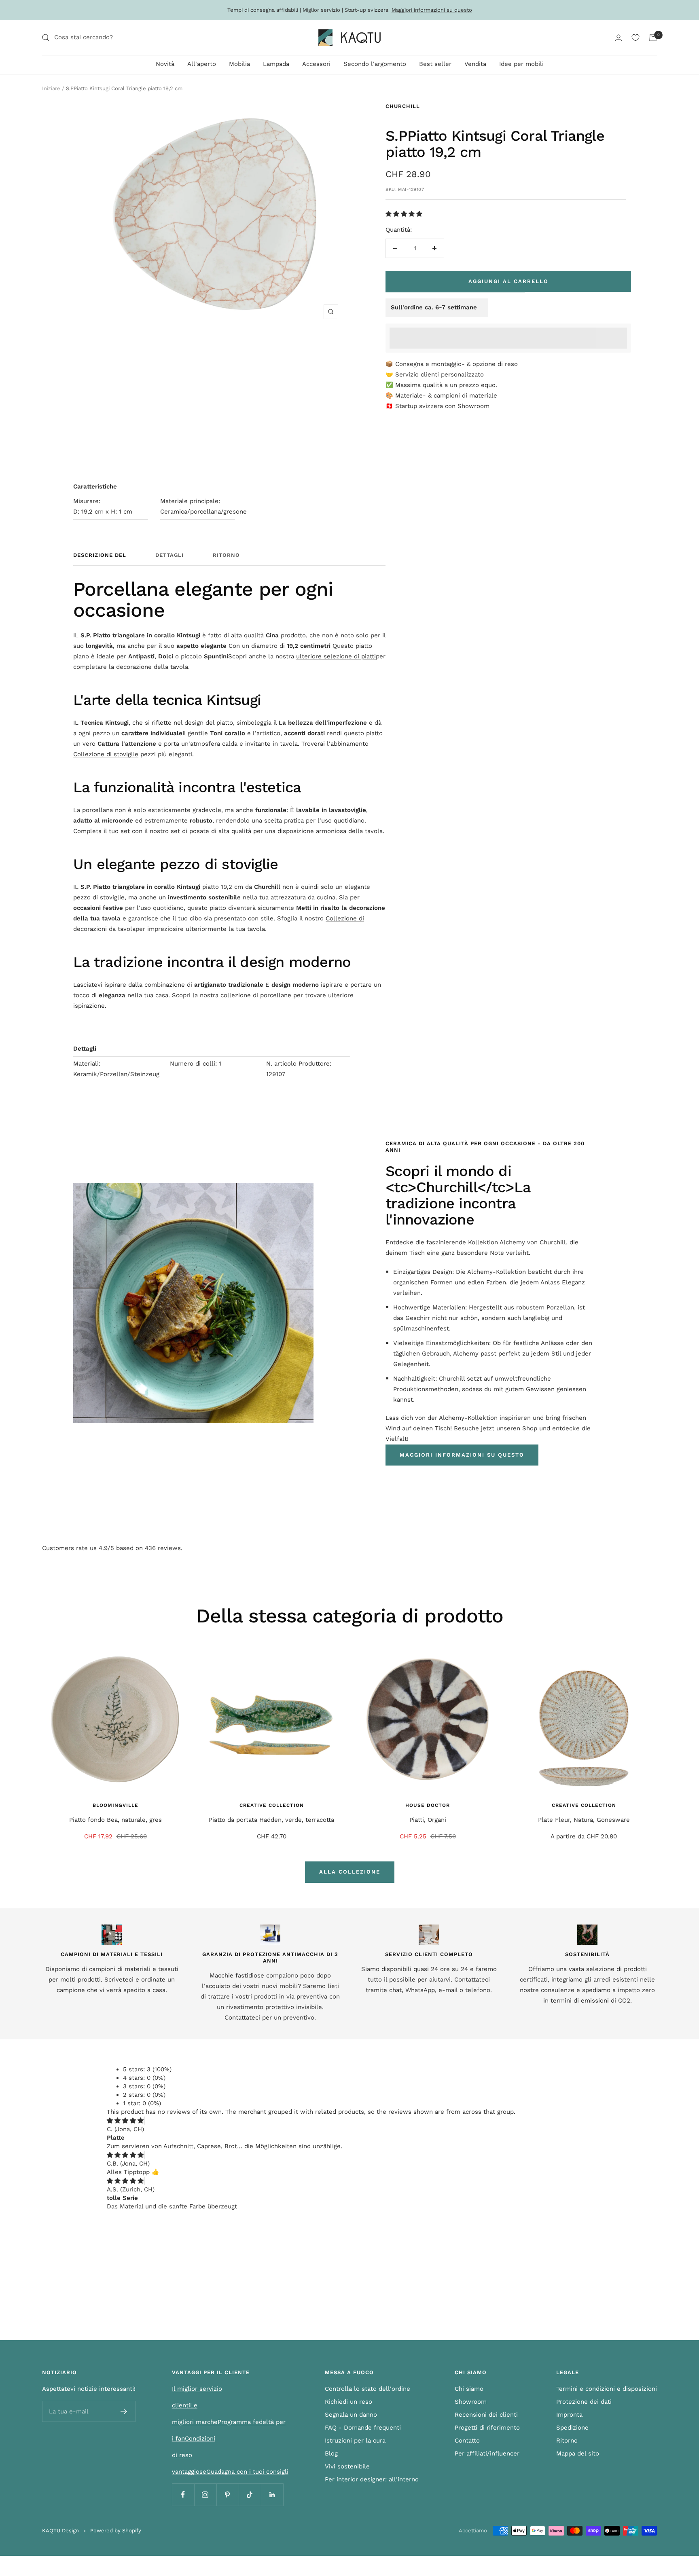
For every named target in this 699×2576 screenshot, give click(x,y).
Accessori (316, 64)
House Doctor (428, 1805)
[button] (405, 214)
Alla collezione (350, 1872)
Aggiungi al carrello (508, 281)
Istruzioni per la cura (355, 2441)
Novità (165, 64)
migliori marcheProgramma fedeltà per (229, 2422)
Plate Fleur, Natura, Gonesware (584, 1820)
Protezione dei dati (584, 2402)
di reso (182, 2455)
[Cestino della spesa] (653, 38)
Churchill (403, 106)
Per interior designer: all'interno (372, 2479)
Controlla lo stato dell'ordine (368, 2389)
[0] (635, 38)
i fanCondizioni (194, 2439)
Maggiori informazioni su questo (432, 10)
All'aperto (202, 64)
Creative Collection (272, 1805)
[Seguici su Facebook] (183, 2495)
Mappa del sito (578, 2453)
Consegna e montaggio (428, 364)
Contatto (467, 2441)
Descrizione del (100, 555)
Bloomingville (115, 1805)
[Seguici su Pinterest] (228, 2495)
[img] (125, 2121)
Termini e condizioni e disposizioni (607, 2389)
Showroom (473, 406)
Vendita (475, 64)
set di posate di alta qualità (211, 831)
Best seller (435, 64)
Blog (331, 2453)
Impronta (569, 2415)
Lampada (276, 64)
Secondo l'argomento (375, 64)
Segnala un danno (351, 2415)
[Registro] (124, 2411)
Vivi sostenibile (347, 2466)
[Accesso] (619, 38)
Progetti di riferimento (487, 2428)
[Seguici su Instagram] (205, 2495)
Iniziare (51, 88)
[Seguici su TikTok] (250, 2495)
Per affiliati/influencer (487, 2453)
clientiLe (185, 2405)
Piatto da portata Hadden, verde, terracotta (271, 1820)
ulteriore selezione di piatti (336, 656)
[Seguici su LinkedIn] (272, 2495)
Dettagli (169, 555)
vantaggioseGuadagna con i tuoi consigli (230, 2472)
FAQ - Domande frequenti (363, 2428)
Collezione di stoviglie (106, 754)
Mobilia (239, 64)
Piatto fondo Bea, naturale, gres (115, 1820)
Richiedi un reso (348, 2402)
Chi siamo (469, 2389)
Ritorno (226, 555)
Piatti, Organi (428, 1820)
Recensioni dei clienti (486, 2415)
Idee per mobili (521, 64)
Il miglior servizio (197, 2389)
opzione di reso (495, 364)
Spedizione (572, 2428)
